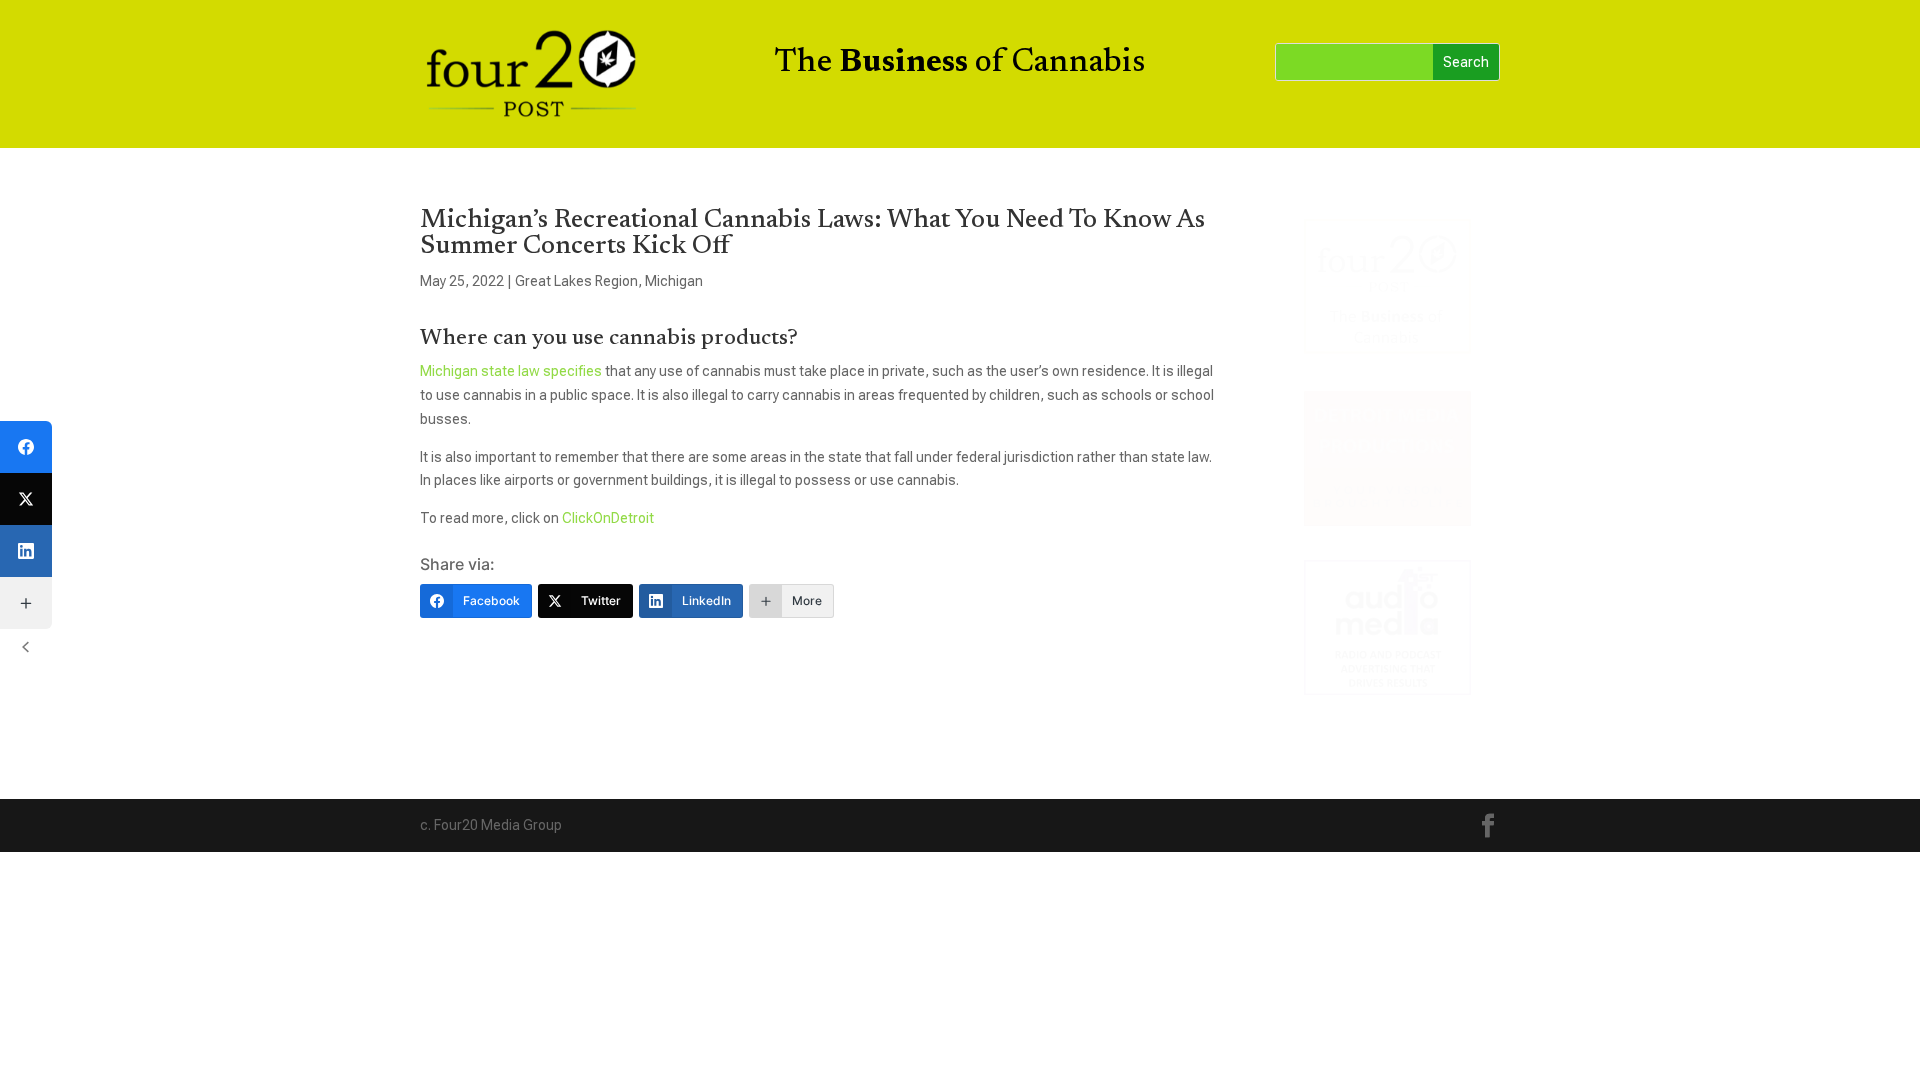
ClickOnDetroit (608, 518)
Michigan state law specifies (511, 371)
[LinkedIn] (26, 551)
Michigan (674, 281)
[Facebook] (26, 447)
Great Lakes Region (576, 281)
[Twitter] (26, 499)
